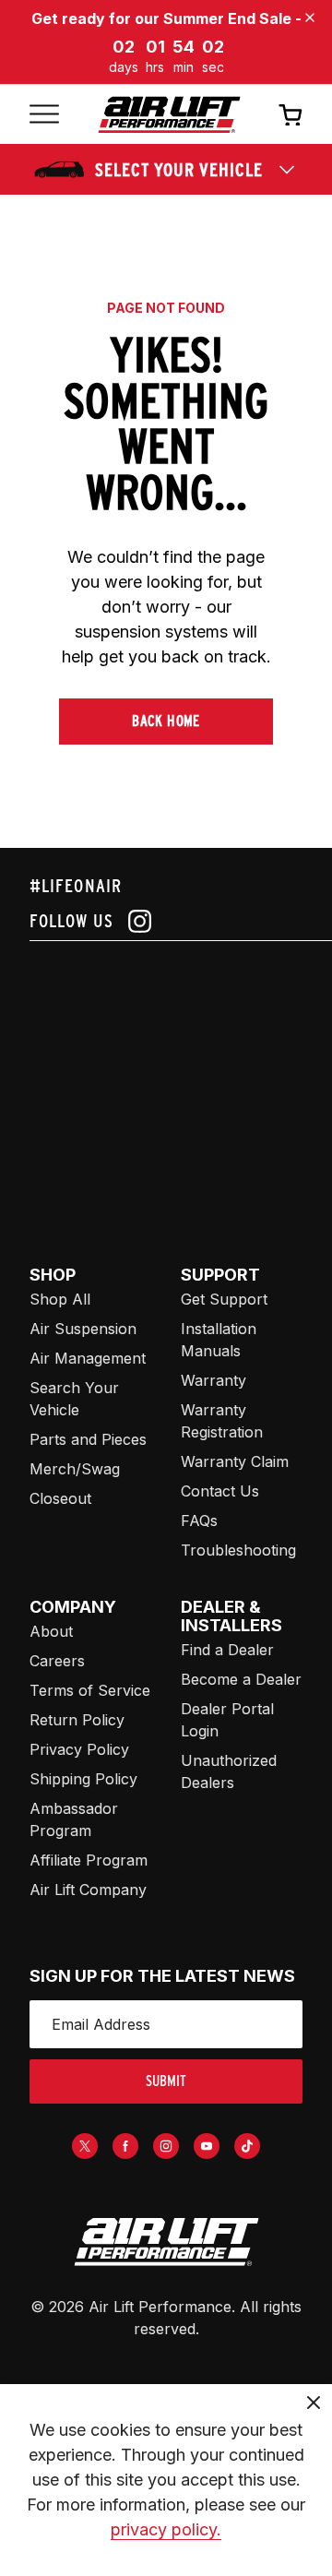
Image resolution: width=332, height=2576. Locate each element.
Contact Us (220, 1491)
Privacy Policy (79, 1749)
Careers (57, 1661)
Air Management (88, 1358)
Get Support (224, 1299)
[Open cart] (290, 114)
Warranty (213, 1380)
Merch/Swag (75, 1469)
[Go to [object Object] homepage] (166, 2242)
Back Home (166, 721)
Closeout (60, 1498)
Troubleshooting (238, 1550)
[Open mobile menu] (44, 115)
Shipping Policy (83, 1779)
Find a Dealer (227, 1650)
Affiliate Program (89, 1860)
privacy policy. (166, 2529)
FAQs (199, 1521)
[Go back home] (169, 115)
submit (166, 2081)
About (51, 1631)
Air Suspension (83, 1329)
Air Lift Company (88, 1890)
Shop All (60, 1299)
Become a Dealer (241, 1679)
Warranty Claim (235, 1461)
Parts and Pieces (88, 1439)
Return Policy (77, 1720)
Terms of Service (90, 1690)
